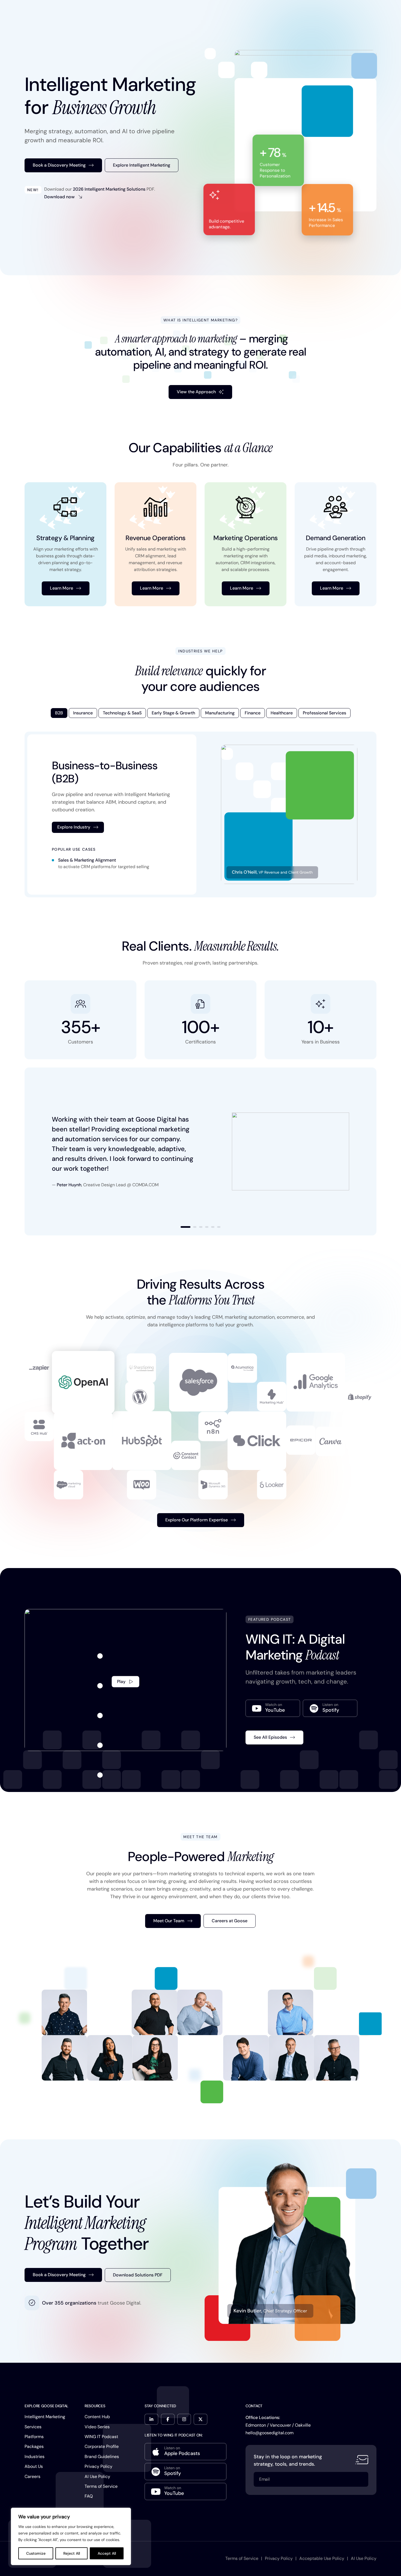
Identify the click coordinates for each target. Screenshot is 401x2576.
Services (33, 2427)
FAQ (89, 2496)
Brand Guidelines (102, 2457)
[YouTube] (273, 1708)
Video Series (97, 2427)
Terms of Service (101, 2486)
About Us (34, 2466)
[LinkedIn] (151, 2419)
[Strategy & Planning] (65, 544)
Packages (34, 2446)
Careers (32, 2476)
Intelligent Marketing (45, 2417)
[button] (185, 1227)
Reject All (72, 2553)
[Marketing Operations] (246, 544)
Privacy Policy (98, 2466)
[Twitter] (200, 2419)
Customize (36, 2553)
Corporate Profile (102, 2446)
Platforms (34, 2437)
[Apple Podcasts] (185, 2452)
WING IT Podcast (101, 2437)
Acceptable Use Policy (322, 2558)
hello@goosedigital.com (270, 2433)
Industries (35, 2457)
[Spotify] (330, 1708)
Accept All (107, 2553)
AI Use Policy (97, 2476)
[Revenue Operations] (155, 544)
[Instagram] (184, 2419)
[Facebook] (168, 2419)
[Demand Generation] (336, 544)
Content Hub (97, 2417)
